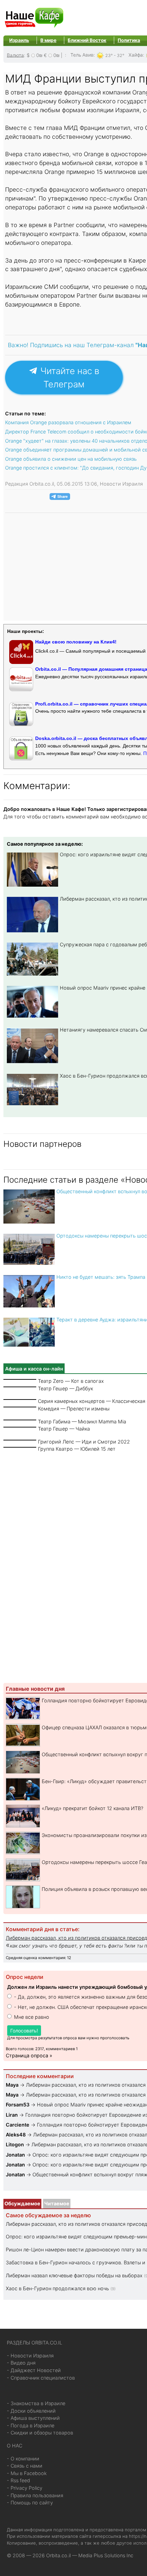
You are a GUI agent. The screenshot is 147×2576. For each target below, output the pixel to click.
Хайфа (136, 55)
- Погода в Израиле (31, 2425)
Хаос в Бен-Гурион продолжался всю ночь (57, 2288)
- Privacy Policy (25, 2488)
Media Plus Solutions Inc (106, 2555)
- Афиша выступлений (33, 2418)
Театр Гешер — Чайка (64, 1429)
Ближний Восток (87, 40)
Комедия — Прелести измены (74, 1409)
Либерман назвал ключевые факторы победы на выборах (74, 2275)
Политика (129, 40)
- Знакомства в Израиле (36, 2403)
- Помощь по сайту (30, 2503)
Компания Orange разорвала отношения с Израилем (68, 422)
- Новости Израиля (30, 2356)
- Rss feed (18, 2480)
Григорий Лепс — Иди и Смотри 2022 (84, 1442)
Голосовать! (24, 2031)
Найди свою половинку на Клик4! (76, 642)
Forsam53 (18, 2105)
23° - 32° (115, 55)
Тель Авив (82, 55)
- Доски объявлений (31, 2411)
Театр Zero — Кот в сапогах (71, 1381)
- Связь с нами (25, 2466)
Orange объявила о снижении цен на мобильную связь (71, 459)
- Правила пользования (35, 2495)
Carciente (18, 2125)
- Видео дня (21, 2363)
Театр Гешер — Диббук (65, 1388)
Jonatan (16, 2155)
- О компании (23, 2459)
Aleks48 (16, 2135)
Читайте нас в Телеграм (69, 377)
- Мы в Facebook (27, 2473)
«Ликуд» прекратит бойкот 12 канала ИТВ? (92, 1808)
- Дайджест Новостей (34, 2370)
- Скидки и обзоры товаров (40, 2433)
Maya (12, 2085)
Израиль (19, 40)
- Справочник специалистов (41, 2378)
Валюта (15, 55)
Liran (12, 2115)
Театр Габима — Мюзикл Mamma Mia (82, 1422)
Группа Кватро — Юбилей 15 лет (77, 1449)
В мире (48, 40)
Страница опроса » (29, 2055)
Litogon (15, 2144)
